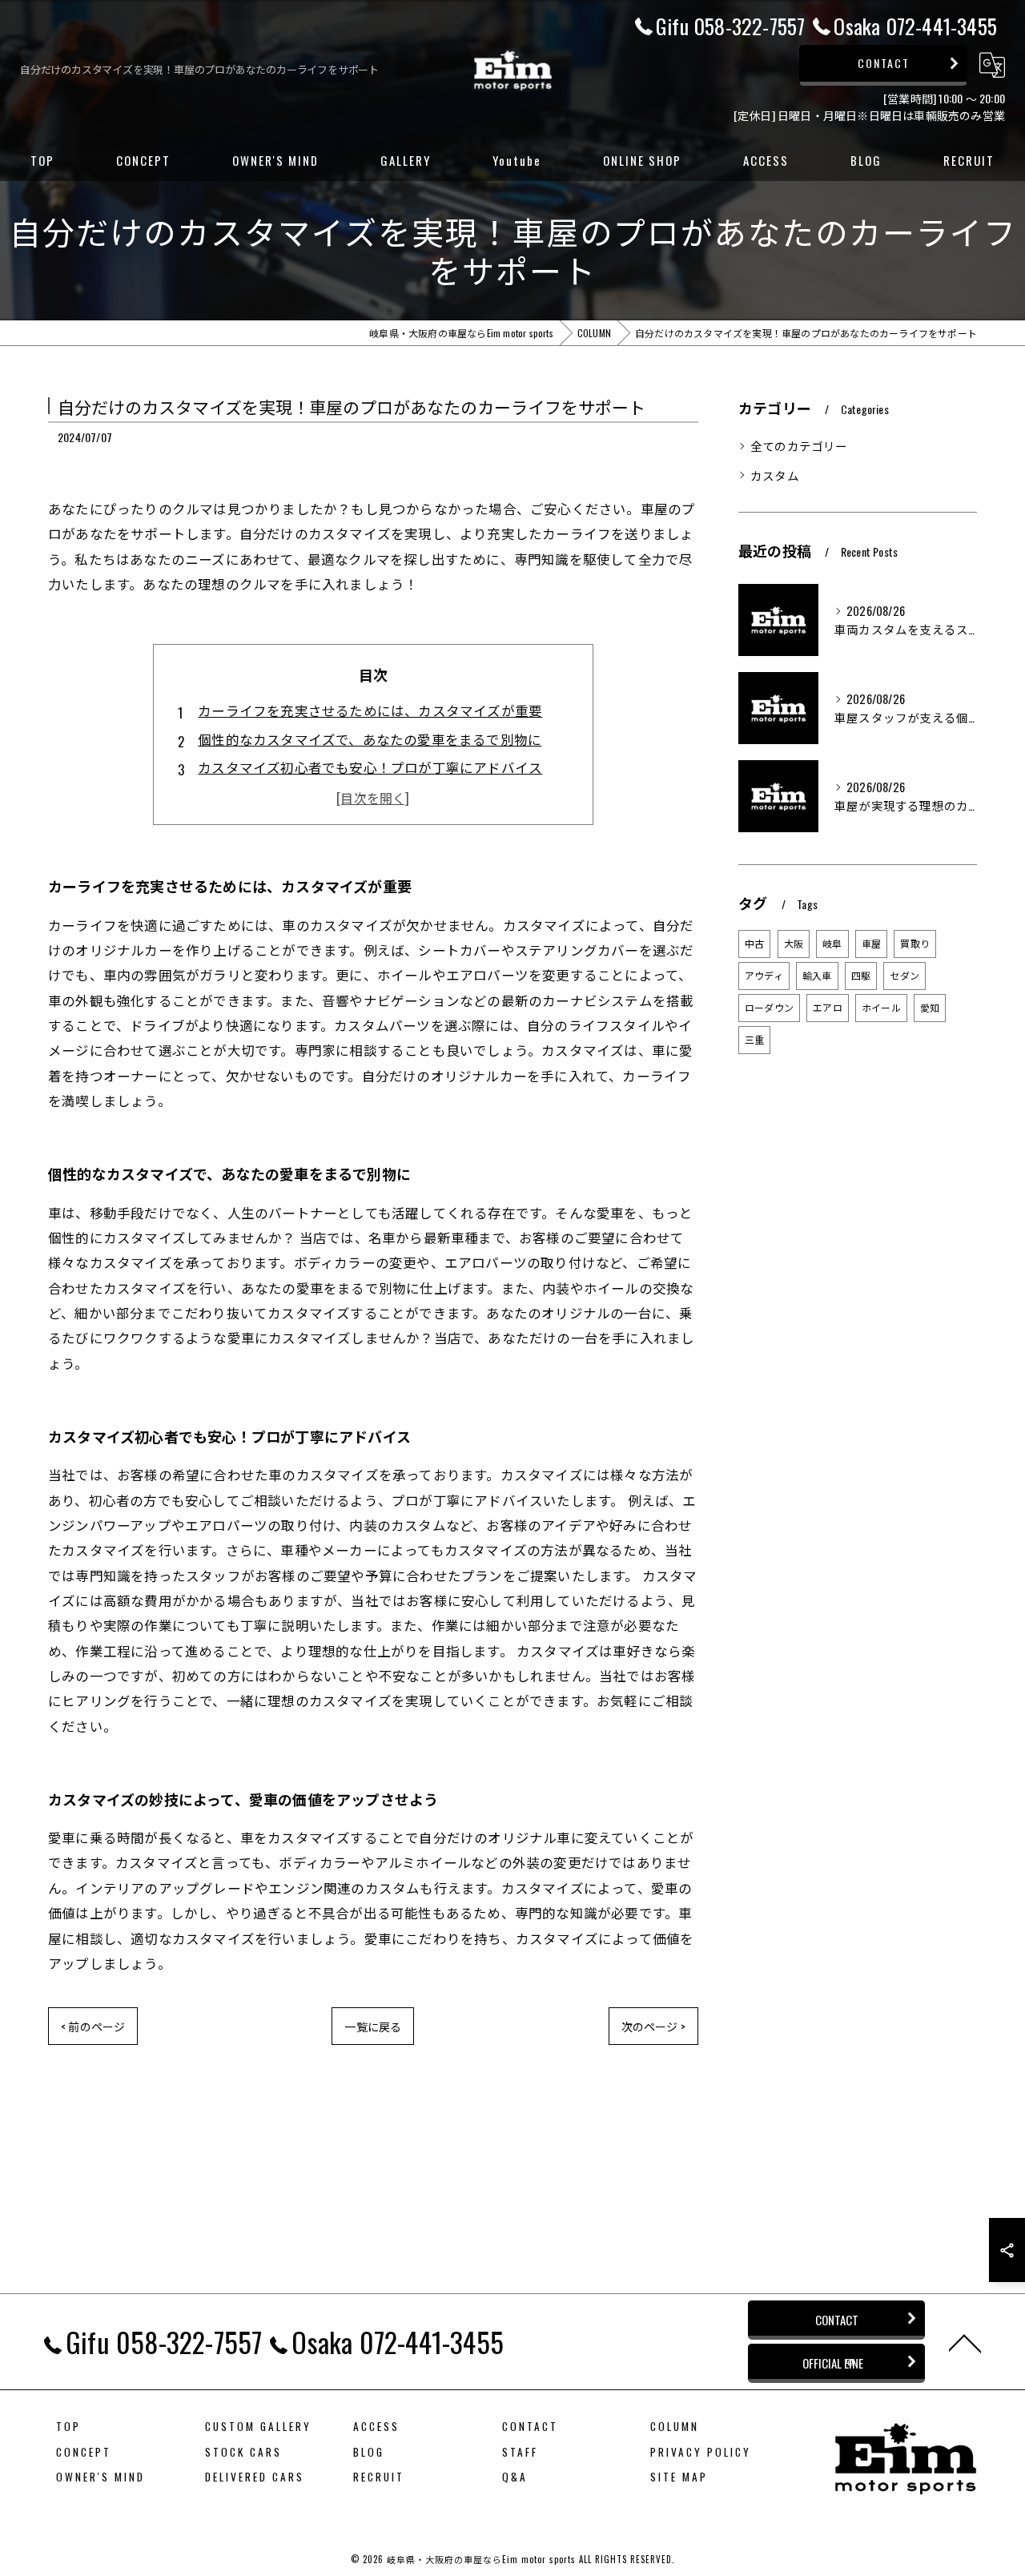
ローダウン (769, 1007)
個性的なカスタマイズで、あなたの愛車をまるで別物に (370, 739)
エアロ (828, 1007)
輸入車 (817, 975)
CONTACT (884, 63)
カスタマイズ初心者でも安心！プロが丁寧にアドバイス (370, 767)
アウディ (764, 975)
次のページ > (653, 2026)
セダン (904, 975)
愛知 (930, 1007)
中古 (754, 943)
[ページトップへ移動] (965, 2342)
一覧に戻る (373, 2026)
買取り (915, 943)
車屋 (871, 943)
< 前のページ (93, 2026)
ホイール (881, 1007)
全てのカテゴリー (799, 446)
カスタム (775, 475)
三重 (754, 1039)
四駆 (861, 975)
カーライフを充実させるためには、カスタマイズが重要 (370, 710)
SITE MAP (679, 2477)
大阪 (794, 943)
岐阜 (832, 943)
